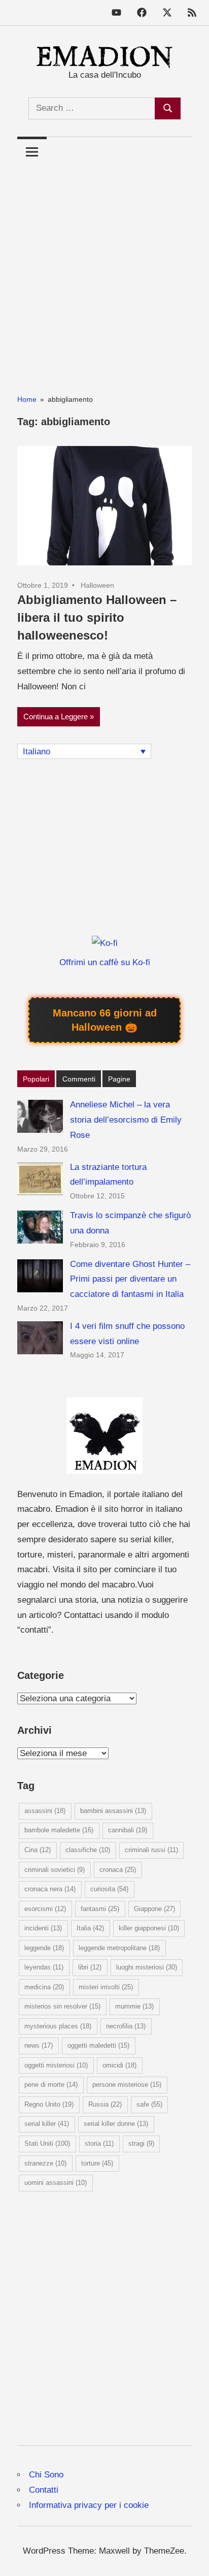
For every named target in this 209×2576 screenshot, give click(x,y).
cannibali (128, 1830)
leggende (44, 1948)
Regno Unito (49, 2104)
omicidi (119, 2065)
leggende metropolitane (119, 1948)
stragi (141, 2143)
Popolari (36, 1079)
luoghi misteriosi (147, 1967)
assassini (45, 1811)
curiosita (109, 1889)
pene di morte (51, 2085)
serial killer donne (116, 2124)
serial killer (47, 2124)
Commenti (79, 1079)
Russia (105, 2104)
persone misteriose (127, 2085)
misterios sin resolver (62, 2006)
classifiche (88, 1850)
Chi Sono (46, 2475)
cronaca (118, 1870)
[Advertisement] (104, 271)
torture (97, 2163)
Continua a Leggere (56, 717)
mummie (134, 2006)
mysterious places (58, 2026)
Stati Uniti (47, 2143)
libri (90, 1967)
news (39, 2045)
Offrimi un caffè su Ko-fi (105, 962)
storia (99, 2143)
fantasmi (100, 1909)
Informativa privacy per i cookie (89, 2505)
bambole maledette (59, 1830)
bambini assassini (113, 1811)
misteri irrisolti (106, 1987)
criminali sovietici (55, 1870)
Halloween (97, 585)
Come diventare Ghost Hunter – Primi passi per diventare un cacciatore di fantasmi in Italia (130, 1279)
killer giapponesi (149, 1928)
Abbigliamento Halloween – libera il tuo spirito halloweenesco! (97, 617)
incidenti (43, 1928)
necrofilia (126, 2026)
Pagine (119, 1079)
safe (149, 2104)
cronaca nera (50, 1889)
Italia (90, 1928)
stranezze (45, 2163)
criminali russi (151, 1850)
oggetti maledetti (98, 2045)
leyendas (44, 1967)
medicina (44, 1987)
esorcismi (45, 1909)
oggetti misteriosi (56, 2065)
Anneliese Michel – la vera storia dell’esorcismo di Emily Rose (126, 1120)
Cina (38, 1850)
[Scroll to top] (191, 2558)
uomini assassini (56, 2183)
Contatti (44, 2490)
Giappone (154, 1909)
